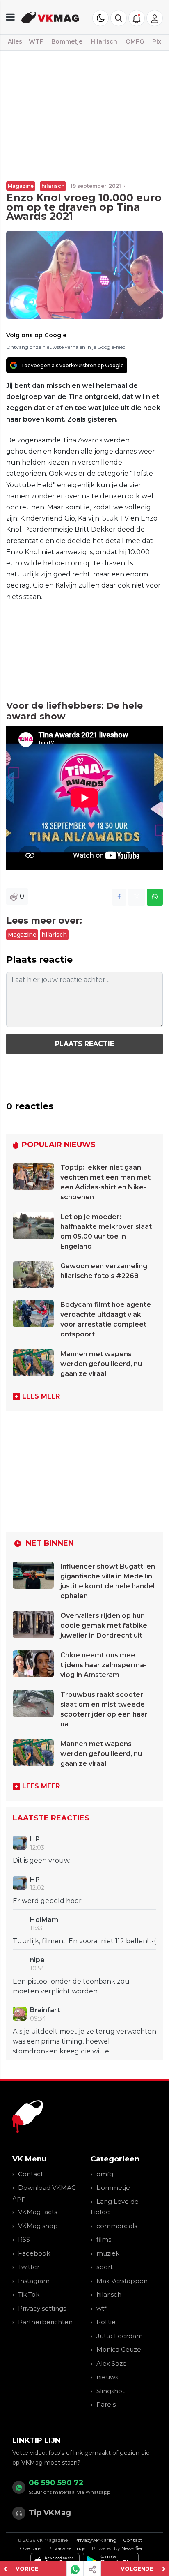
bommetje (113, 2188)
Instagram (34, 2281)
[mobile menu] (10, 17)
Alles (15, 41)
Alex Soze (112, 2363)
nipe (37, 1960)
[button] (119, 18)
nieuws (107, 2377)
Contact (31, 2174)
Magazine (21, 186)
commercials (117, 2226)
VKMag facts (38, 2212)
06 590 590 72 (56, 2483)
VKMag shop (38, 2226)
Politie (106, 2322)
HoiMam (44, 1920)
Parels (106, 2404)
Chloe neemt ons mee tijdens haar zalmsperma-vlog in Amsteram (103, 1665)
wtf (101, 2308)
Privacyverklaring (95, 2540)
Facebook (34, 2253)
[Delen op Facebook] (119, 897)
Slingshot (111, 2391)
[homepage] (50, 17)
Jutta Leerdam (120, 2336)
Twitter (29, 2267)
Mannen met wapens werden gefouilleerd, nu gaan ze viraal (101, 1364)
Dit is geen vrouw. (42, 1861)
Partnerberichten (45, 2322)
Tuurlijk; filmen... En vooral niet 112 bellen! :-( (84, 1941)
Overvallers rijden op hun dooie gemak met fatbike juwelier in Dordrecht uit (104, 1626)
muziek (108, 2253)
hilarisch (53, 186)
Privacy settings (42, 2308)
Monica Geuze (119, 2349)
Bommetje (67, 41)
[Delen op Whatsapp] (155, 897)
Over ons (30, 2548)
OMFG (135, 41)
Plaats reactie (84, 1044)
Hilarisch (104, 41)
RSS (24, 2239)
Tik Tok (29, 2294)
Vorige (27, 2569)
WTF (36, 41)
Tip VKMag (50, 2513)
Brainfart (45, 2010)
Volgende (137, 2569)
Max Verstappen (122, 2281)
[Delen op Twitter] (137, 897)
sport (105, 2267)
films (104, 2239)
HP (35, 1839)
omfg (105, 2174)
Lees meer (41, 1396)
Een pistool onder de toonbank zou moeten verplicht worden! (71, 1986)
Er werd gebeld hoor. (48, 1901)
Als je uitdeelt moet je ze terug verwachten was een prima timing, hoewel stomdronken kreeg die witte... (84, 2041)
